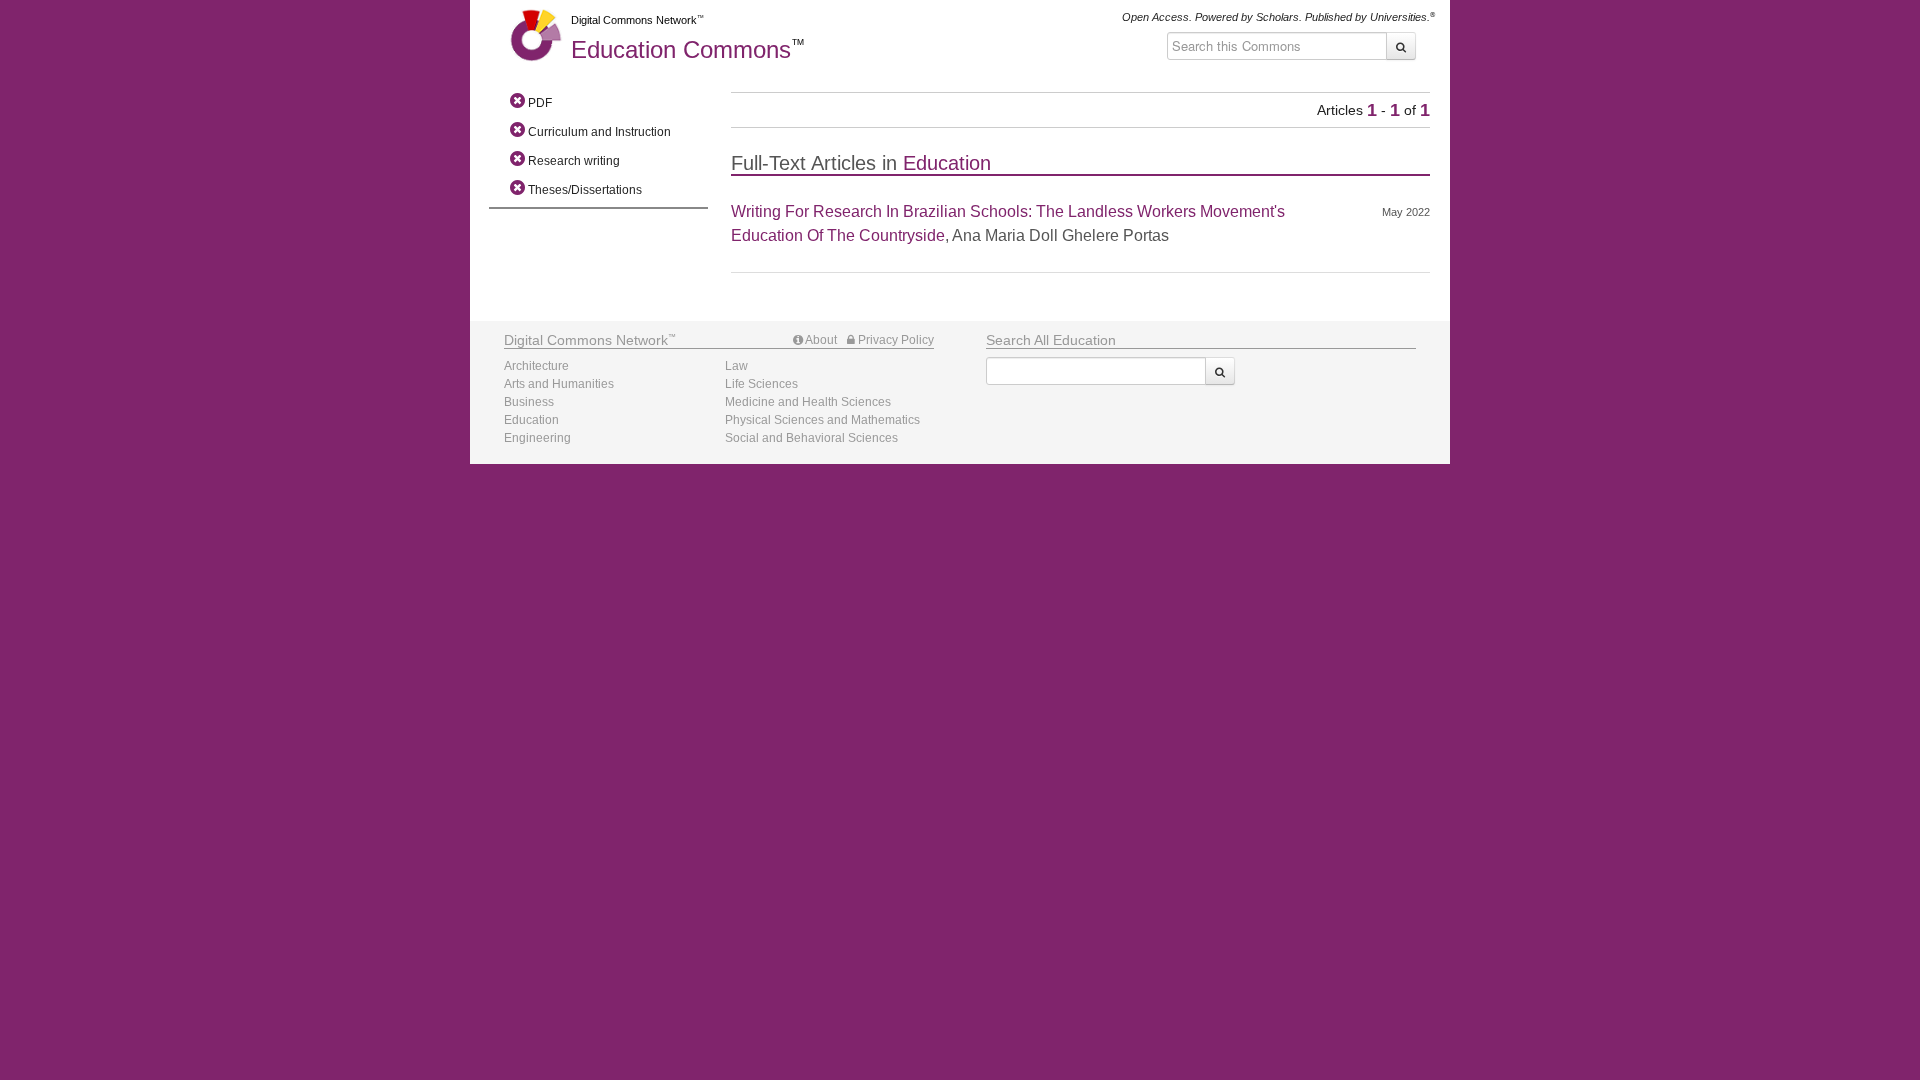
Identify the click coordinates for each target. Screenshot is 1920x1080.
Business (529, 402)
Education (681, 49)
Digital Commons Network (634, 20)
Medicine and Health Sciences (808, 402)
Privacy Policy (894, 340)
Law (736, 366)
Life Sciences (761, 384)
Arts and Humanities (559, 384)
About (820, 340)
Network (586, 340)
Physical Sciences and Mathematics (822, 420)
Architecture (536, 366)
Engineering (537, 438)
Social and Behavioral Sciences (811, 438)
